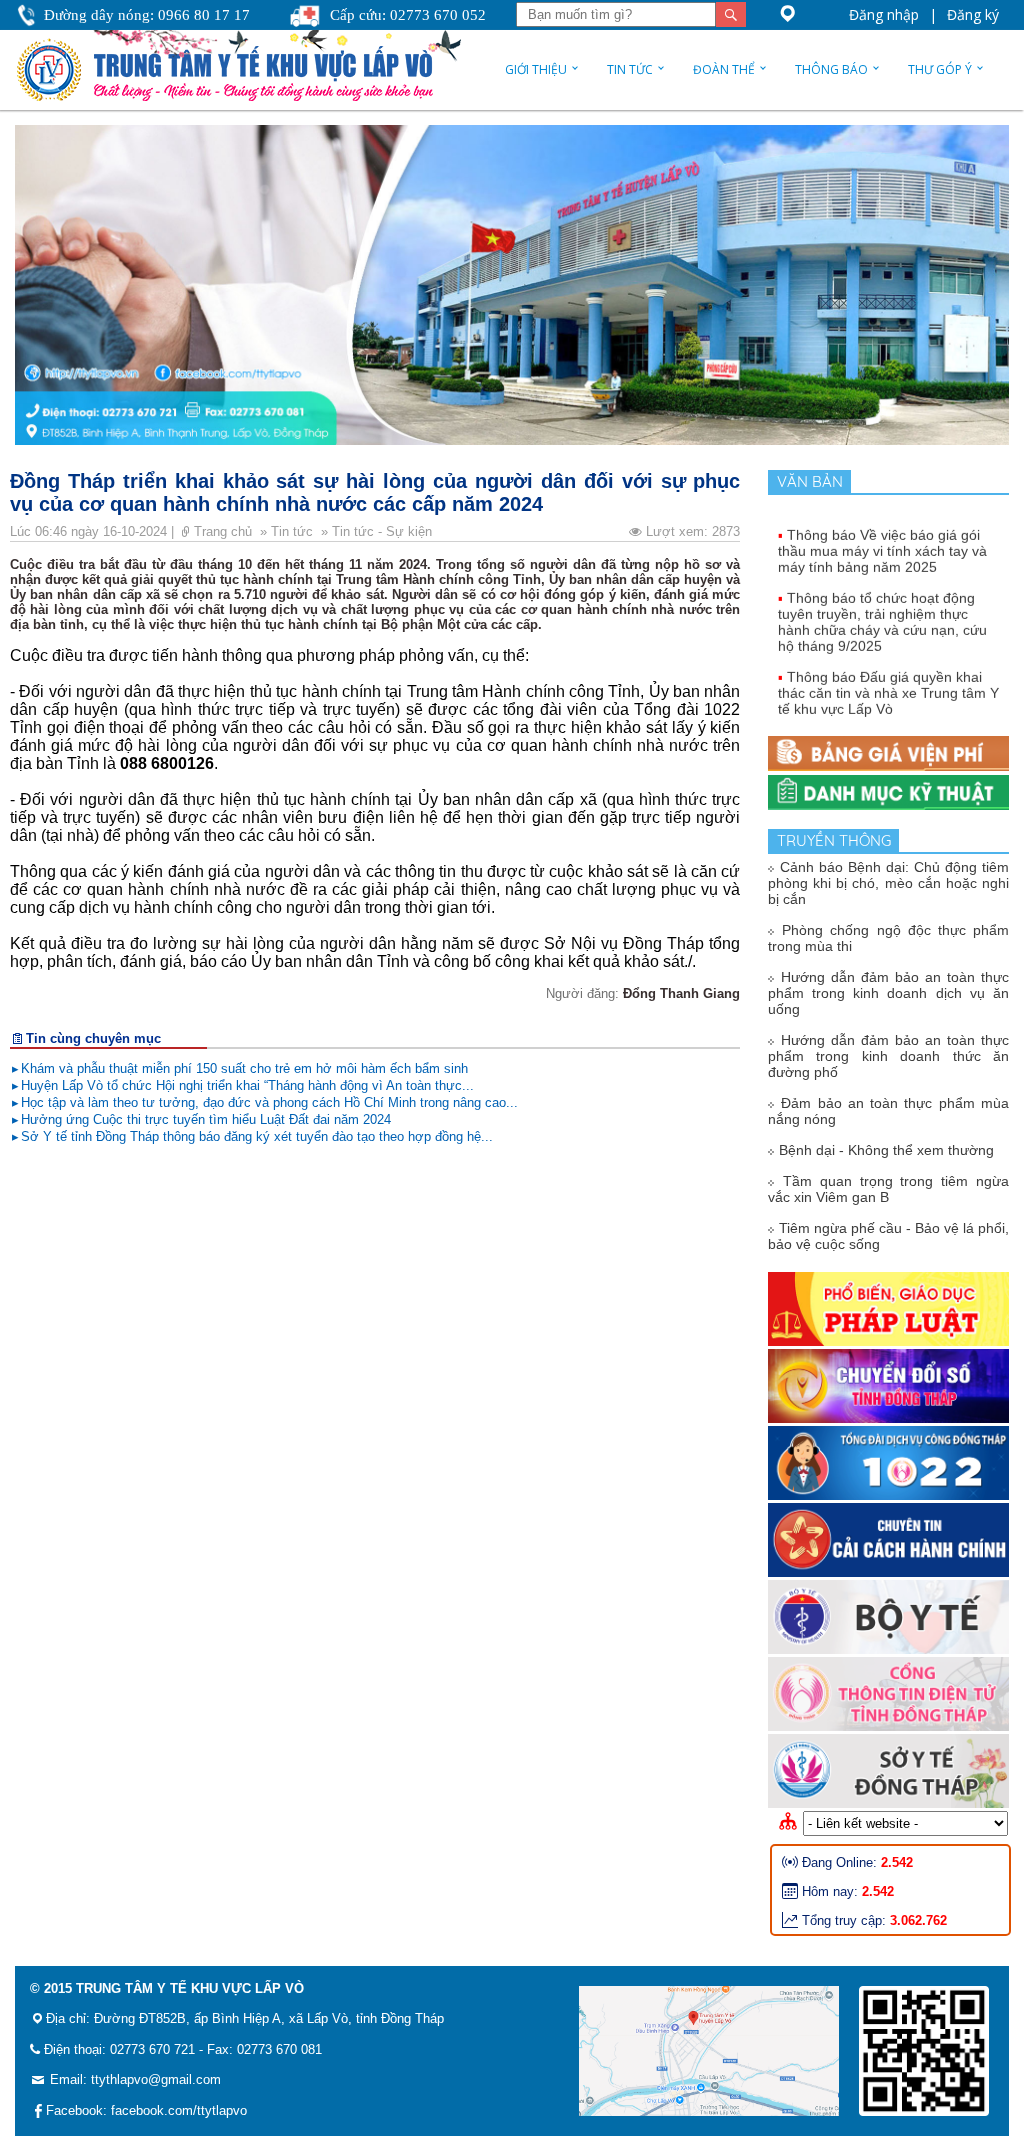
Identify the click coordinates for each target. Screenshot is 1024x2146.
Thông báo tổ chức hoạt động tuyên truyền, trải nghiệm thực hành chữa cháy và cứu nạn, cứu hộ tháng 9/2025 (882, 605)
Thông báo (831, 69)
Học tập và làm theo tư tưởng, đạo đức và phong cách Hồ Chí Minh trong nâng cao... (269, 1102)
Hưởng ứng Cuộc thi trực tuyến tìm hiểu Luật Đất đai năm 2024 (206, 1119)
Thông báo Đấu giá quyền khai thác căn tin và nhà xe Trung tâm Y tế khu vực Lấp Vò (888, 676)
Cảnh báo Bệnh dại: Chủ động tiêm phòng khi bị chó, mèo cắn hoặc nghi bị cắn (888, 883)
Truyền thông (838, 840)
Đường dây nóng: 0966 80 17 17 (147, 15)
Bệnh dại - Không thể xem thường (886, 1150)
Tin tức (630, 69)
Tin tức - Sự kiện (384, 531)
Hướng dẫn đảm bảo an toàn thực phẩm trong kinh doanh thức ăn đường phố (888, 1056)
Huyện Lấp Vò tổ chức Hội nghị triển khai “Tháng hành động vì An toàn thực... (247, 1085)
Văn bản (814, 481)
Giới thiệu (536, 69)
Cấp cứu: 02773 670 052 (408, 15)
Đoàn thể (724, 69)
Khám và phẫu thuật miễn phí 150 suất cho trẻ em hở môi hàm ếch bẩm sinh (244, 1068)
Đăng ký (973, 14)
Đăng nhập (884, 14)
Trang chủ (225, 531)
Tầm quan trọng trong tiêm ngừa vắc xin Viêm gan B (888, 1189)
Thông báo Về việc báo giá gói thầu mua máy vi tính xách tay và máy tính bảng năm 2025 (882, 534)
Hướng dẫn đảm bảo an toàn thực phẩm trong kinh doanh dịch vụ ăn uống (888, 993)
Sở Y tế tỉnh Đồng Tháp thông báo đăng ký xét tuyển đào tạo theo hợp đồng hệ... (257, 1136)
